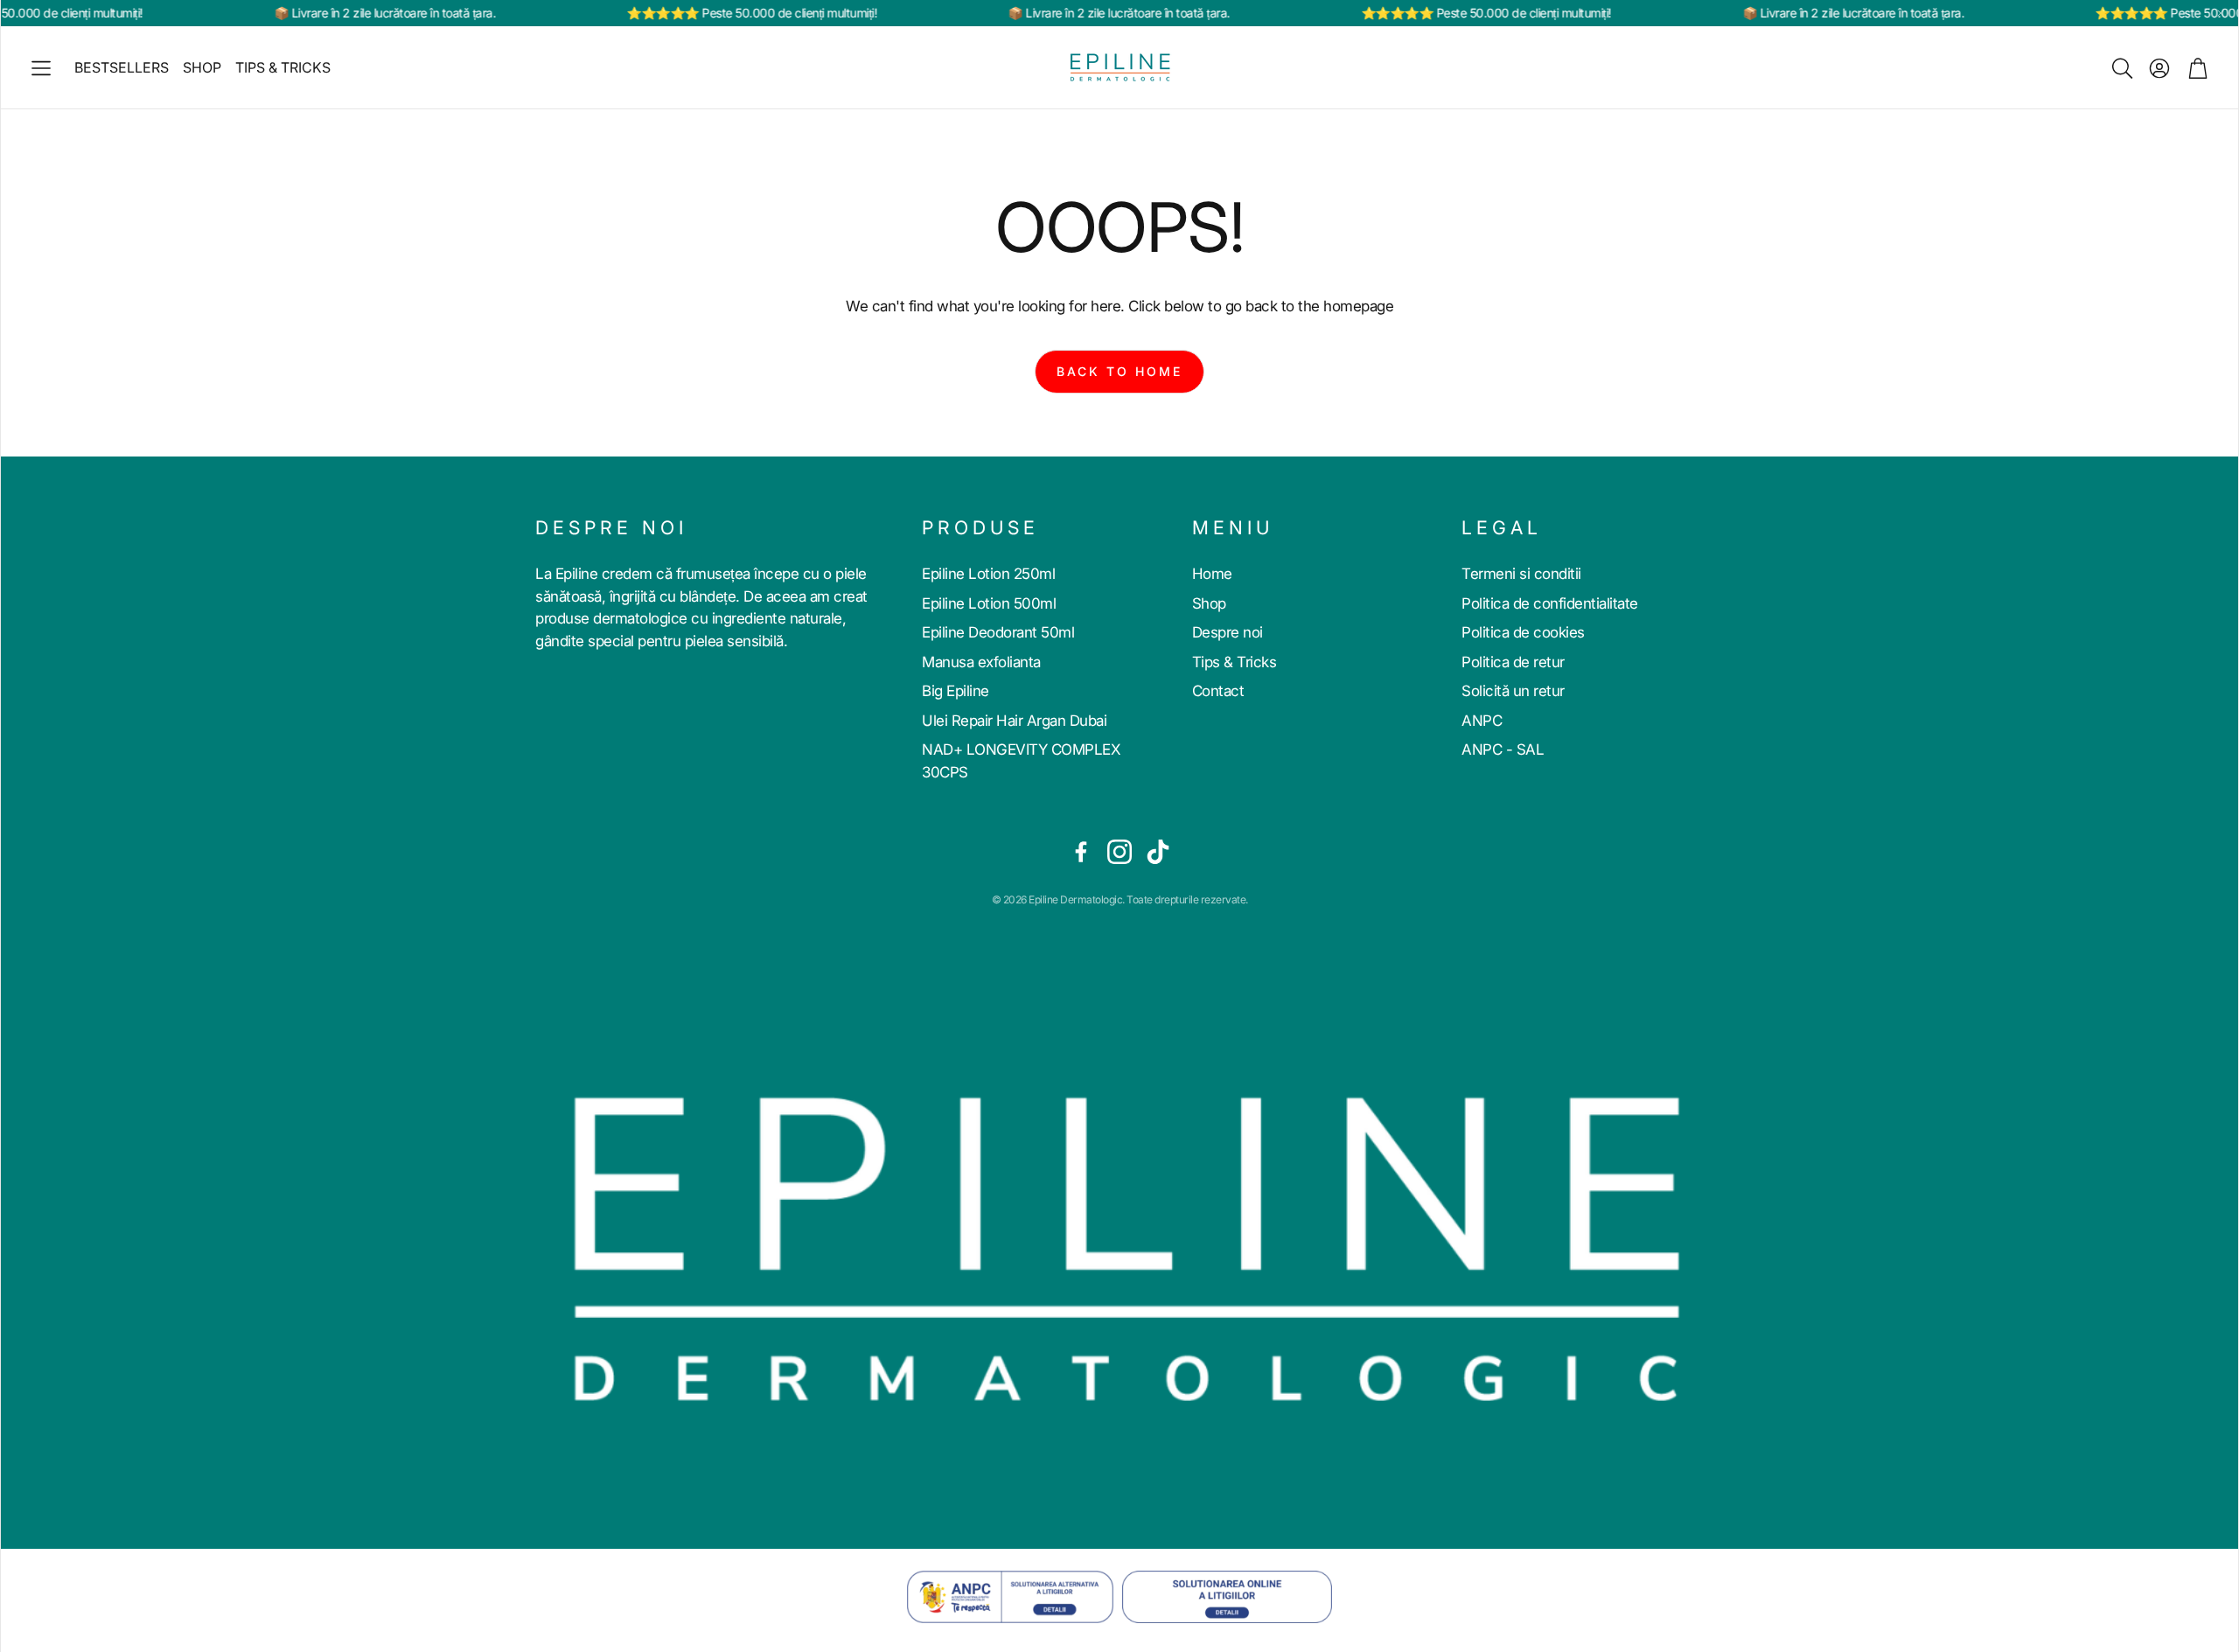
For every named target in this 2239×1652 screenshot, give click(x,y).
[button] (41, 68)
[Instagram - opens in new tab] (1119, 852)
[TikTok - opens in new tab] (1158, 852)
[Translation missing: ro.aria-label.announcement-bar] (2221, 13)
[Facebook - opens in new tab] (1081, 852)
